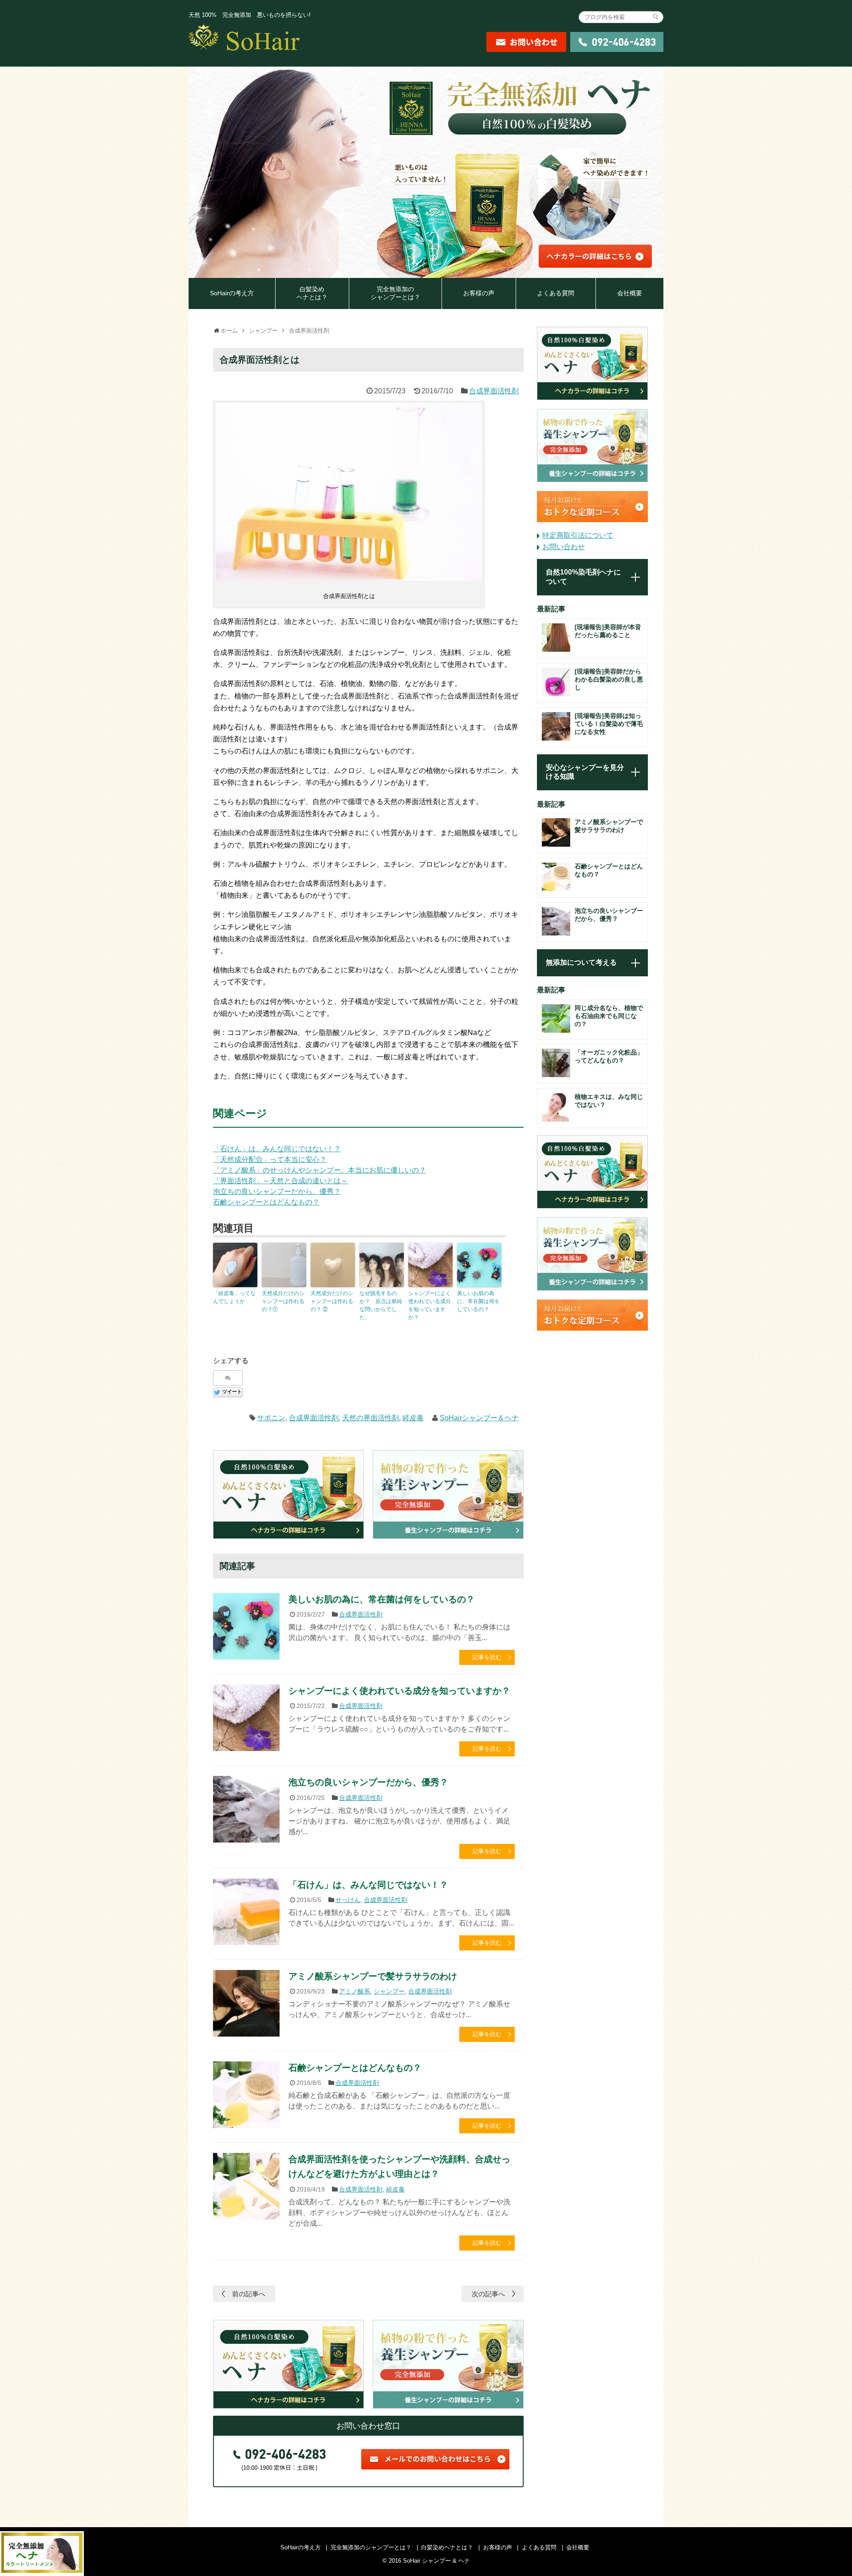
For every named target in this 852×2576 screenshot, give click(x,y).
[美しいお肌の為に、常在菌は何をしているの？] (246, 1626)
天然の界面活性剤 (371, 1418)
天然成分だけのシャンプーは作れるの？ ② (332, 1301)
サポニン (271, 1418)
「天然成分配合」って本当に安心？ (270, 1159)
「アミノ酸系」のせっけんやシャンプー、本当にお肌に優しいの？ (319, 1170)
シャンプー (389, 1991)
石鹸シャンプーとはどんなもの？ (266, 1202)
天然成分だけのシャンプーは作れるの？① (283, 1301)
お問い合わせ (564, 547)
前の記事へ (249, 2294)
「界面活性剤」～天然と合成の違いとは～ (280, 1181)
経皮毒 (413, 1418)
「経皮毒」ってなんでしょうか (234, 1297)
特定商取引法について (578, 535)
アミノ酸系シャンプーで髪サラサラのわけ (373, 1976)
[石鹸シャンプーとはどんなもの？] (246, 2095)
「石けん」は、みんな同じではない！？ (277, 1149)
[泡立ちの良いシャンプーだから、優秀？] (246, 1809)
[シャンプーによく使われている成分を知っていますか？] (246, 1718)
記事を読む (487, 1657)
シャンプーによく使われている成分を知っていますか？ (430, 1305)
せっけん (348, 1900)
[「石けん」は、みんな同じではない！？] (246, 1912)
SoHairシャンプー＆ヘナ (479, 1418)
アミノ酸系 (355, 1991)
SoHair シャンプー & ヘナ (442, 2561)
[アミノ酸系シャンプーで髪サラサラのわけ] (246, 2003)
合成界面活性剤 (494, 391)
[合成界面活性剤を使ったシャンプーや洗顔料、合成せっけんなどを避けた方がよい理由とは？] (246, 2186)
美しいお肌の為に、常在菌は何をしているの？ (478, 1301)
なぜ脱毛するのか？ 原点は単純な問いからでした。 (381, 1305)
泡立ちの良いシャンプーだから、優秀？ (277, 1191)
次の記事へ (488, 2294)
